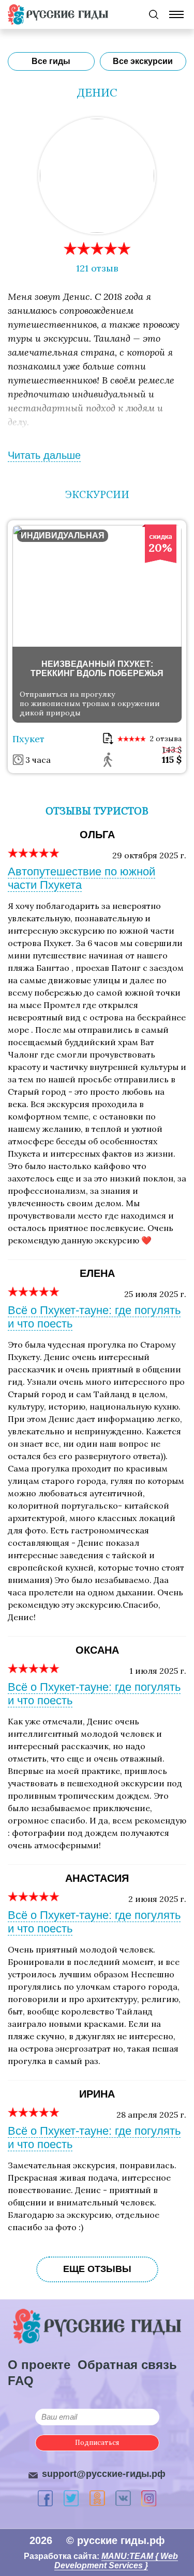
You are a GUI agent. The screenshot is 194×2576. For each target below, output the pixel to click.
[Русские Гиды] (58, 14)
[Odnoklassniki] (97, 2498)
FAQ (21, 2381)
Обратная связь (127, 2365)
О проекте (39, 2365)
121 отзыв (97, 268)
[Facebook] (46, 2498)
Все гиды (51, 61)
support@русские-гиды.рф (104, 2474)
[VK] (123, 2498)
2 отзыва (166, 739)
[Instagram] (149, 2498)
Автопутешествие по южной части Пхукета (81, 878)
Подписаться (97, 2443)
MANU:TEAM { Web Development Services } (116, 2561)
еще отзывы (97, 2269)
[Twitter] (71, 2498)
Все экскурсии (143, 61)
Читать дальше (44, 455)
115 (172, 759)
